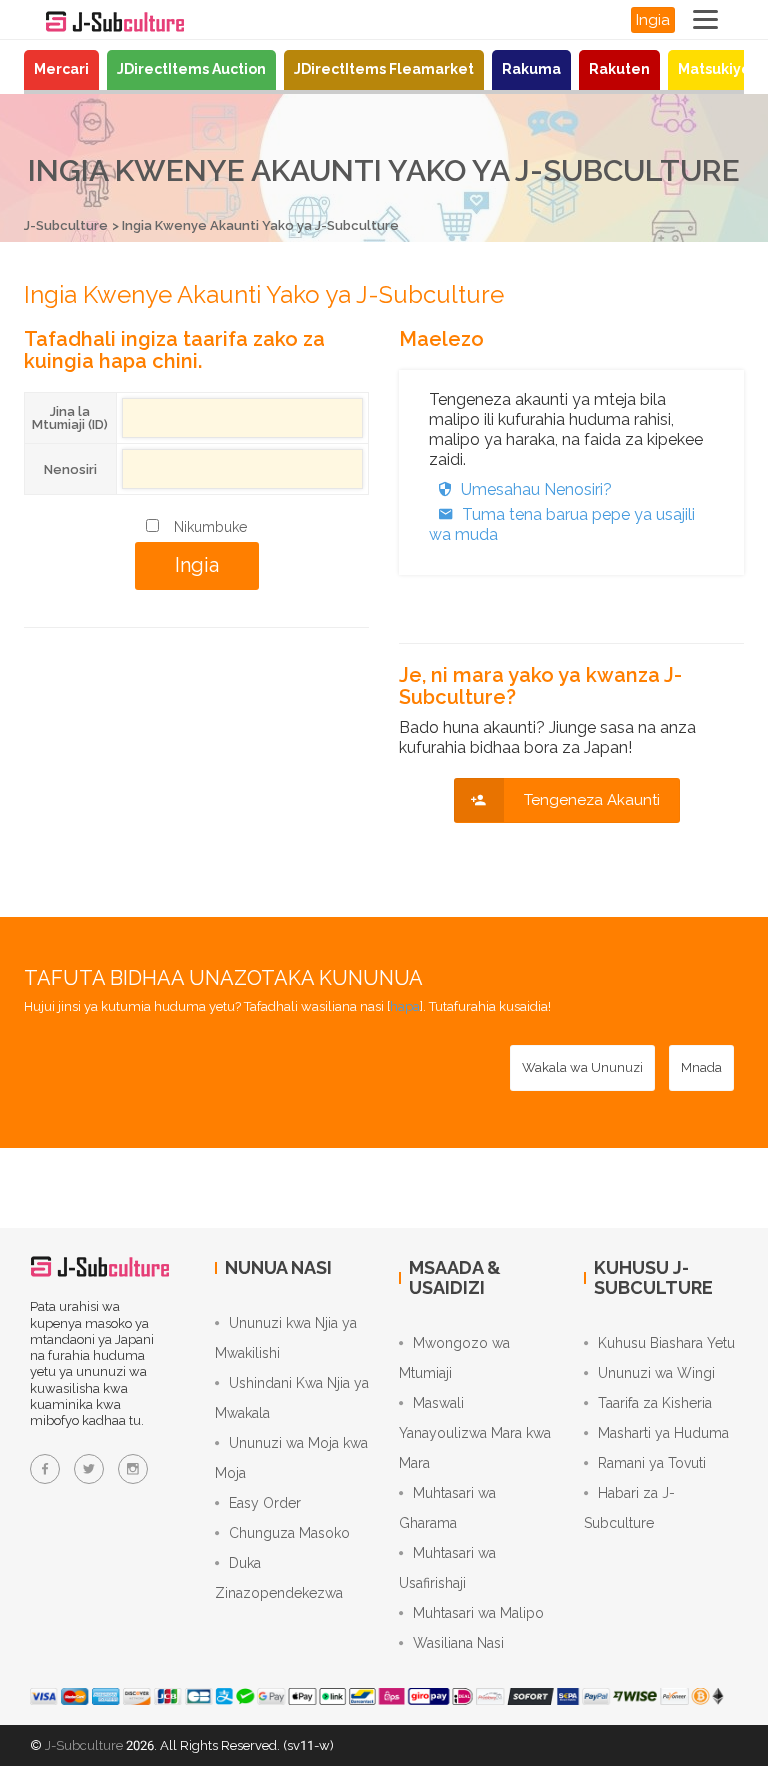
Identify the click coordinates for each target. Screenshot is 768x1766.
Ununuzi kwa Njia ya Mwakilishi (286, 1338)
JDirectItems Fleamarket (384, 69)
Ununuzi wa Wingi (656, 1373)
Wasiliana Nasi (458, 1643)
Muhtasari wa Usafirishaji (447, 1568)
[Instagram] (133, 1469)
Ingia (653, 20)
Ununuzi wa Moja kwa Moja (291, 1458)
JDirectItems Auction (191, 69)
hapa (405, 1006)
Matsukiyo (714, 69)
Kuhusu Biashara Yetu (666, 1343)
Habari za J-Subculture (629, 1508)
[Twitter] (89, 1469)
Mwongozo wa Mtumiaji (454, 1358)
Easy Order (265, 1503)
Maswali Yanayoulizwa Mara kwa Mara (475, 1433)
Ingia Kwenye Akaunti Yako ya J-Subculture (260, 225)
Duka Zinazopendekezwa (279, 1578)
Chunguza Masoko (289, 1533)
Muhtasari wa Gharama (447, 1508)
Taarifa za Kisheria (655, 1403)
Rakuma (531, 69)
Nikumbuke (210, 527)
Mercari (61, 69)
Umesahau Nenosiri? (536, 489)
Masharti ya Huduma (663, 1433)
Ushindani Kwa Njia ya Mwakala (292, 1398)
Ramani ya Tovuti (652, 1463)
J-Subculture (66, 225)
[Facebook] (45, 1469)
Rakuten (619, 69)
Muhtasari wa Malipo (478, 1613)
